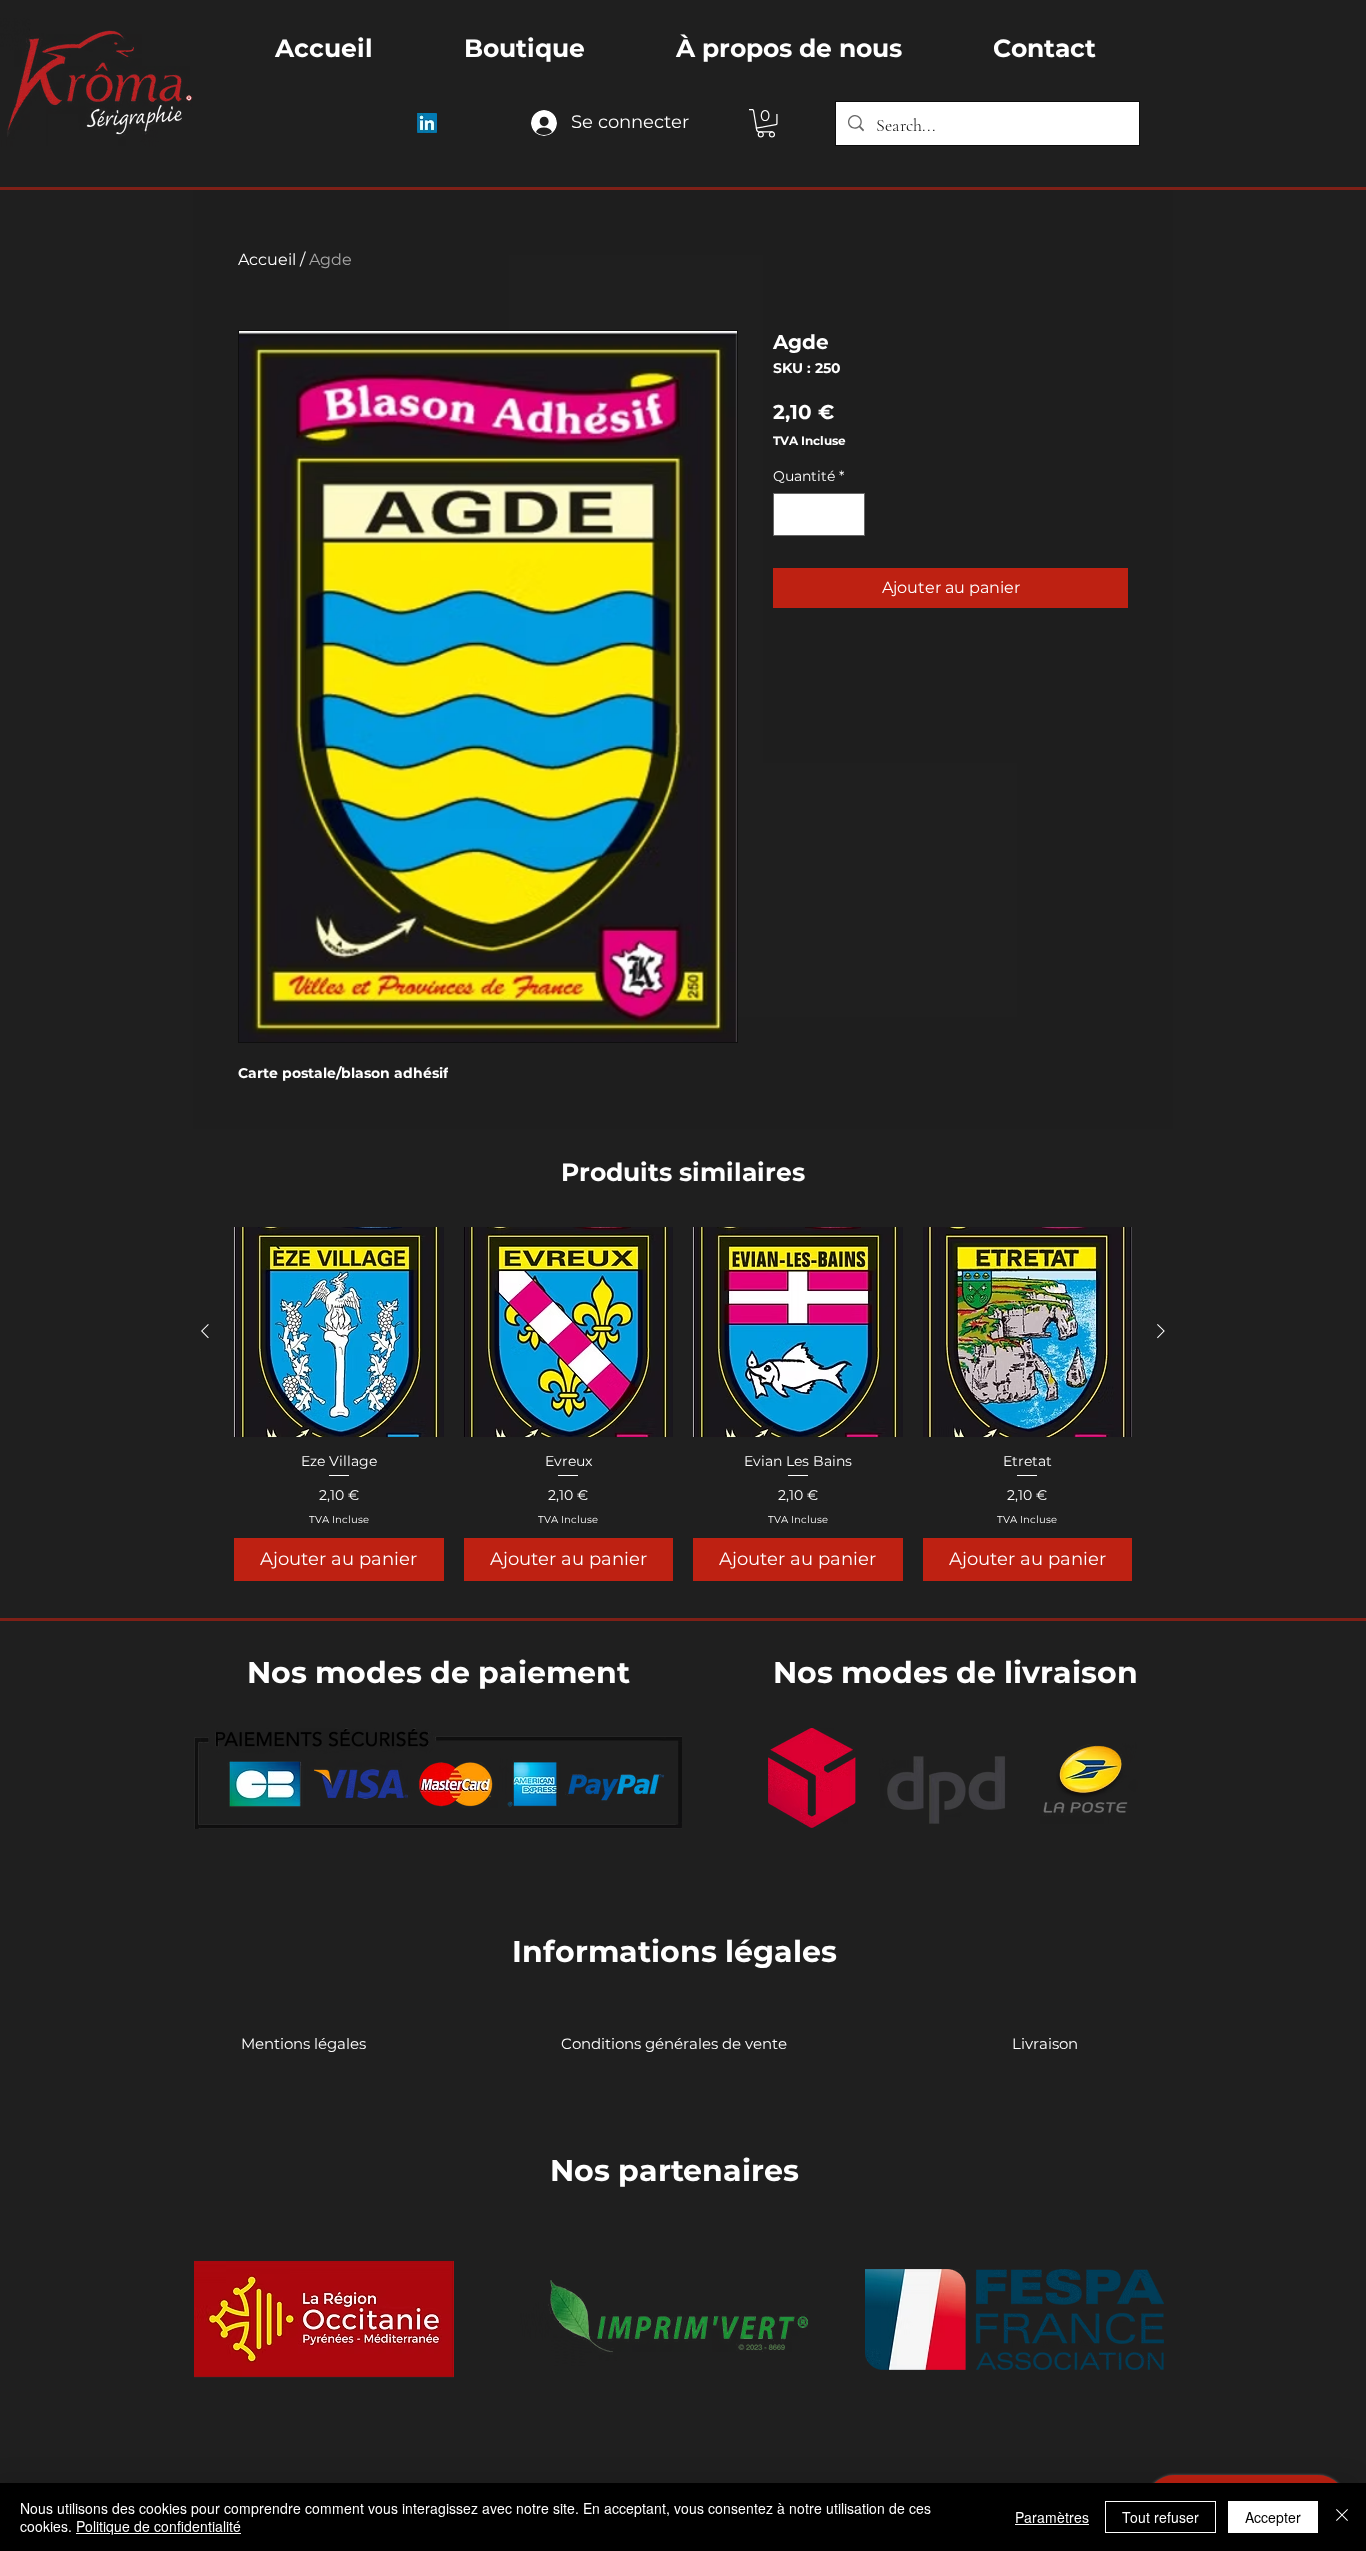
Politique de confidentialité (158, 2526)
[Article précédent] (205, 1331)
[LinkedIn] (427, 123)
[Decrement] (791, 514)
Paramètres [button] (1052, 2517)
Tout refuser (1160, 2517)
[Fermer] (1342, 2517)
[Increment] (846, 514)
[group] (683, 1404)
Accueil (267, 259)
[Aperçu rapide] (339, 1332)
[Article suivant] (1161, 1331)
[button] (766, 123)
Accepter (1273, 2517)
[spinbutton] (819, 514)
